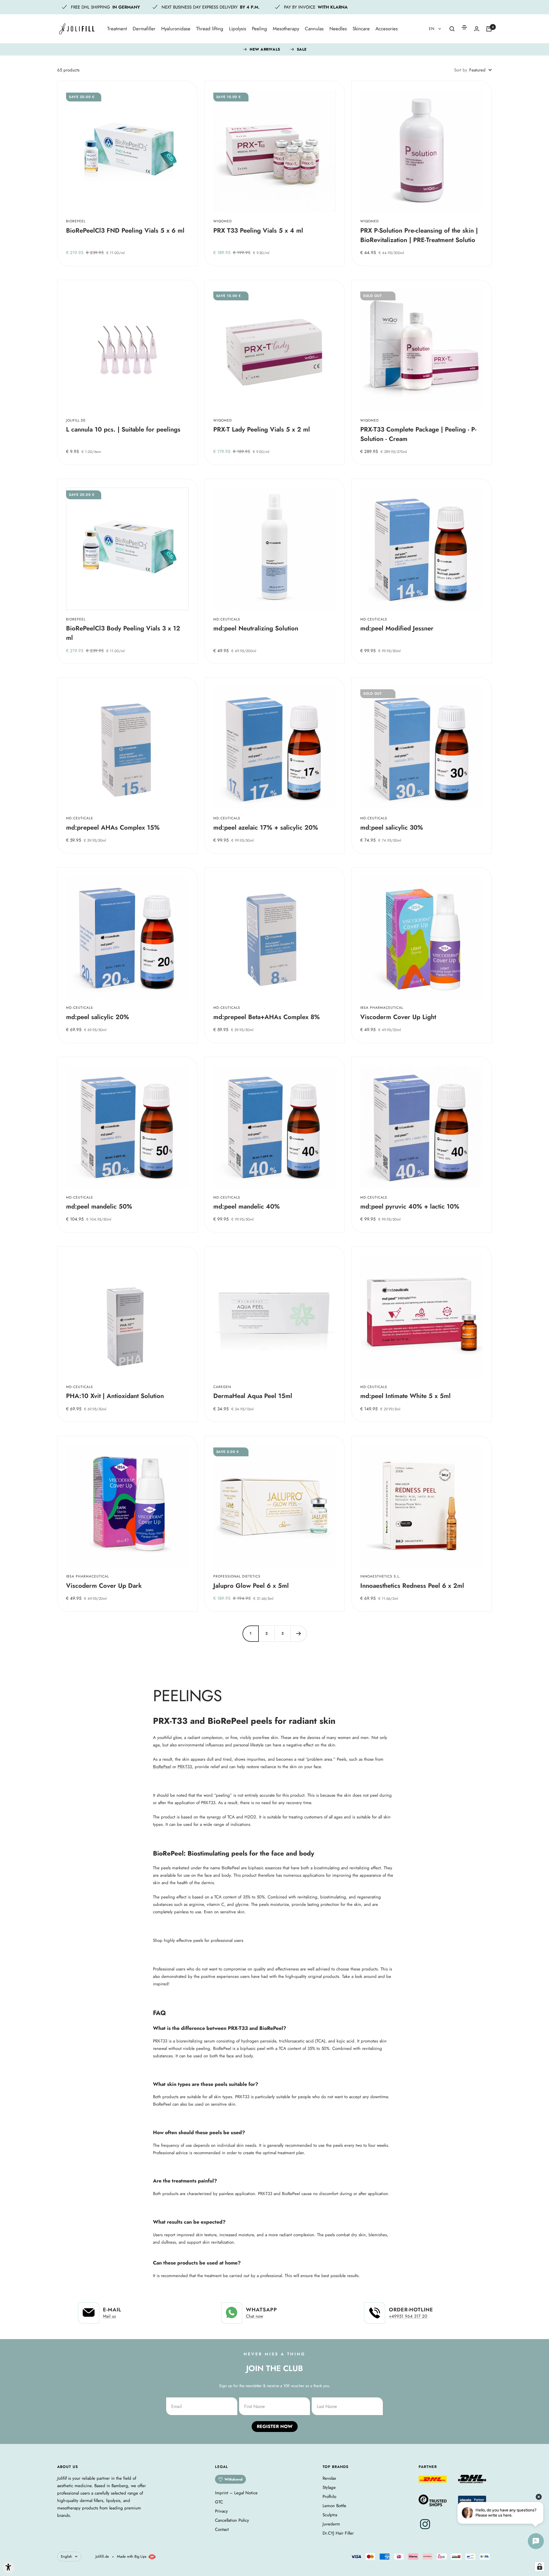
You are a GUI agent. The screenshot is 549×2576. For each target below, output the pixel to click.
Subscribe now (227, 1320)
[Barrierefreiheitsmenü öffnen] (9, 2567)
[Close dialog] (367, 1225)
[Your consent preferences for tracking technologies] (540, 2567)
